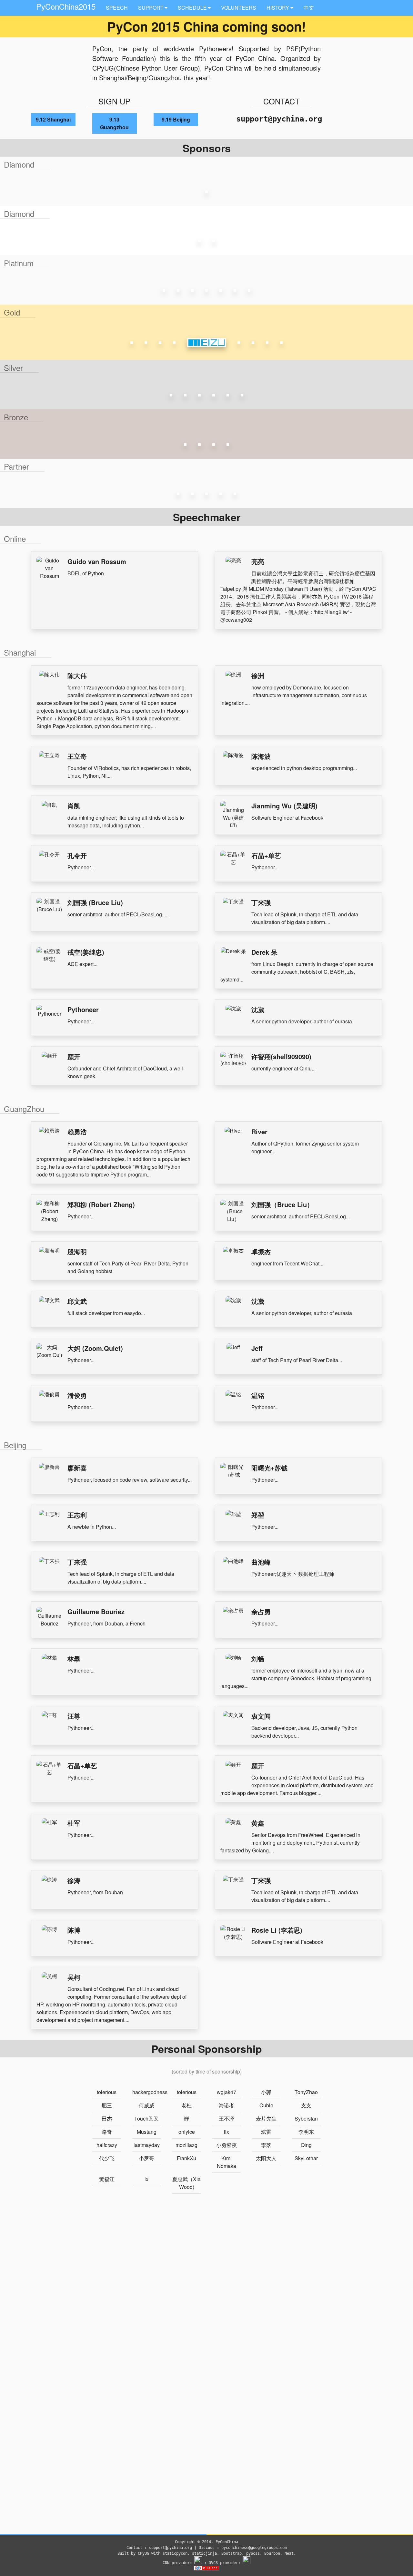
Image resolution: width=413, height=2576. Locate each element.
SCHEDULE (192, 8)
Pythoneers (215, 49)
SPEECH (117, 8)
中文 (309, 8)
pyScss (253, 2553)
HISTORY (278, 8)
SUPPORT (151, 8)
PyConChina (227, 2542)
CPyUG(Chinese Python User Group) (146, 68)
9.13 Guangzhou (114, 123)
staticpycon (175, 2553)
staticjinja (204, 2553)
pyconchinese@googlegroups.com (254, 2548)
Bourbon (272, 2553)
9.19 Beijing (176, 119)
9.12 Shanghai (53, 119)
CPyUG (143, 2553)
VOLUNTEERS (239, 8)
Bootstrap (232, 2553)
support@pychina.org (279, 119)
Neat (289, 2553)
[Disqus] (206, 2285)
